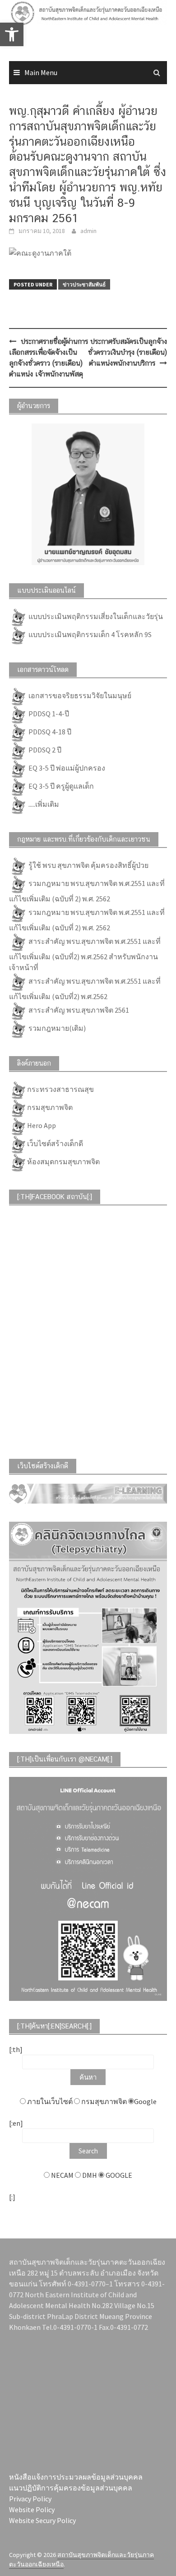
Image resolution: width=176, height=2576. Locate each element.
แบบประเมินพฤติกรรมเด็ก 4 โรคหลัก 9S (89, 634)
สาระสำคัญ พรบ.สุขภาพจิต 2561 (78, 1010)
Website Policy (32, 2509)
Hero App (42, 1125)
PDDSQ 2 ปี (44, 750)
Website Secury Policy (42, 2520)
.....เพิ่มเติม (43, 804)
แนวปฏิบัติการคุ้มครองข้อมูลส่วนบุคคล (71, 2488)
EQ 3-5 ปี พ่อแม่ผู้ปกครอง (66, 768)
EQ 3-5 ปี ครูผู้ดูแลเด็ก (60, 786)
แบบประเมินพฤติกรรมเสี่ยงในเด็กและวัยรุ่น (95, 616)
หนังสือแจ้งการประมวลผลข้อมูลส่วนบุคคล (76, 2477)
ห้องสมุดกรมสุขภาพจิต (63, 1162)
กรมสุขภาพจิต (50, 1107)
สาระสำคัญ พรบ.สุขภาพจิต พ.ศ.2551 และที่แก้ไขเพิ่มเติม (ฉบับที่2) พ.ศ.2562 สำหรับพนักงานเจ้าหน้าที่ (85, 954)
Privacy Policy (30, 2499)
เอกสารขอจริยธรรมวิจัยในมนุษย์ (79, 695)
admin (88, 231)
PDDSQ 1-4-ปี (48, 714)
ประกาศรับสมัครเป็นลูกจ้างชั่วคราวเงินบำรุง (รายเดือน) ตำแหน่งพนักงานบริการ (127, 352)
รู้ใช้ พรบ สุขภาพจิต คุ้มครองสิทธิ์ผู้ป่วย (88, 865)
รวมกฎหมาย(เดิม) (56, 1028)
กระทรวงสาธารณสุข (60, 1089)
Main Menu (41, 72)
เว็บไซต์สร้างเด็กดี (55, 1143)
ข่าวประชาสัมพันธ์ (84, 284)
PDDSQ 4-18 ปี (49, 732)
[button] (19, 29)
